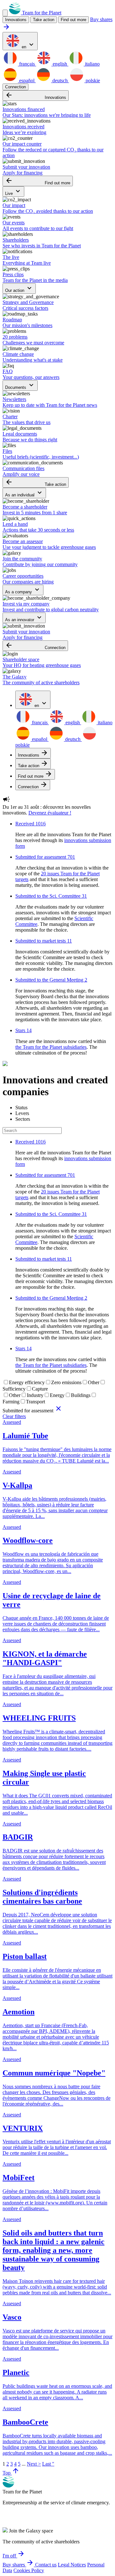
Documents (20, 385)
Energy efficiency (27, 1382)
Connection (15, 87)
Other (94, 1382)
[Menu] (5, 13)
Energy (57, 1395)
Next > (34, 2464)
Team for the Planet (41, 13)
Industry (35, 1395)
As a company (23, 590)
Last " (48, 2464)
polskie (92, 80)
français (27, 64)
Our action (19, 289)
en (28, 45)
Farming (11, 1402)
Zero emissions (66, 1382)
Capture (40, 1389)
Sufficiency (14, 1389)
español (27, 80)
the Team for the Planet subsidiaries (51, 1047)
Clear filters (14, 1416)
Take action (36, 482)
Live (13, 192)
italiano (92, 64)
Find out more (73, 20)
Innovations (36, 96)
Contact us (46, 2565)
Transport (35, 1402)
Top (11, 2473)
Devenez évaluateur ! (50, 813)
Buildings (81, 1395)
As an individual (24, 493)
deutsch (60, 80)
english (60, 64)
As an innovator (24, 618)
